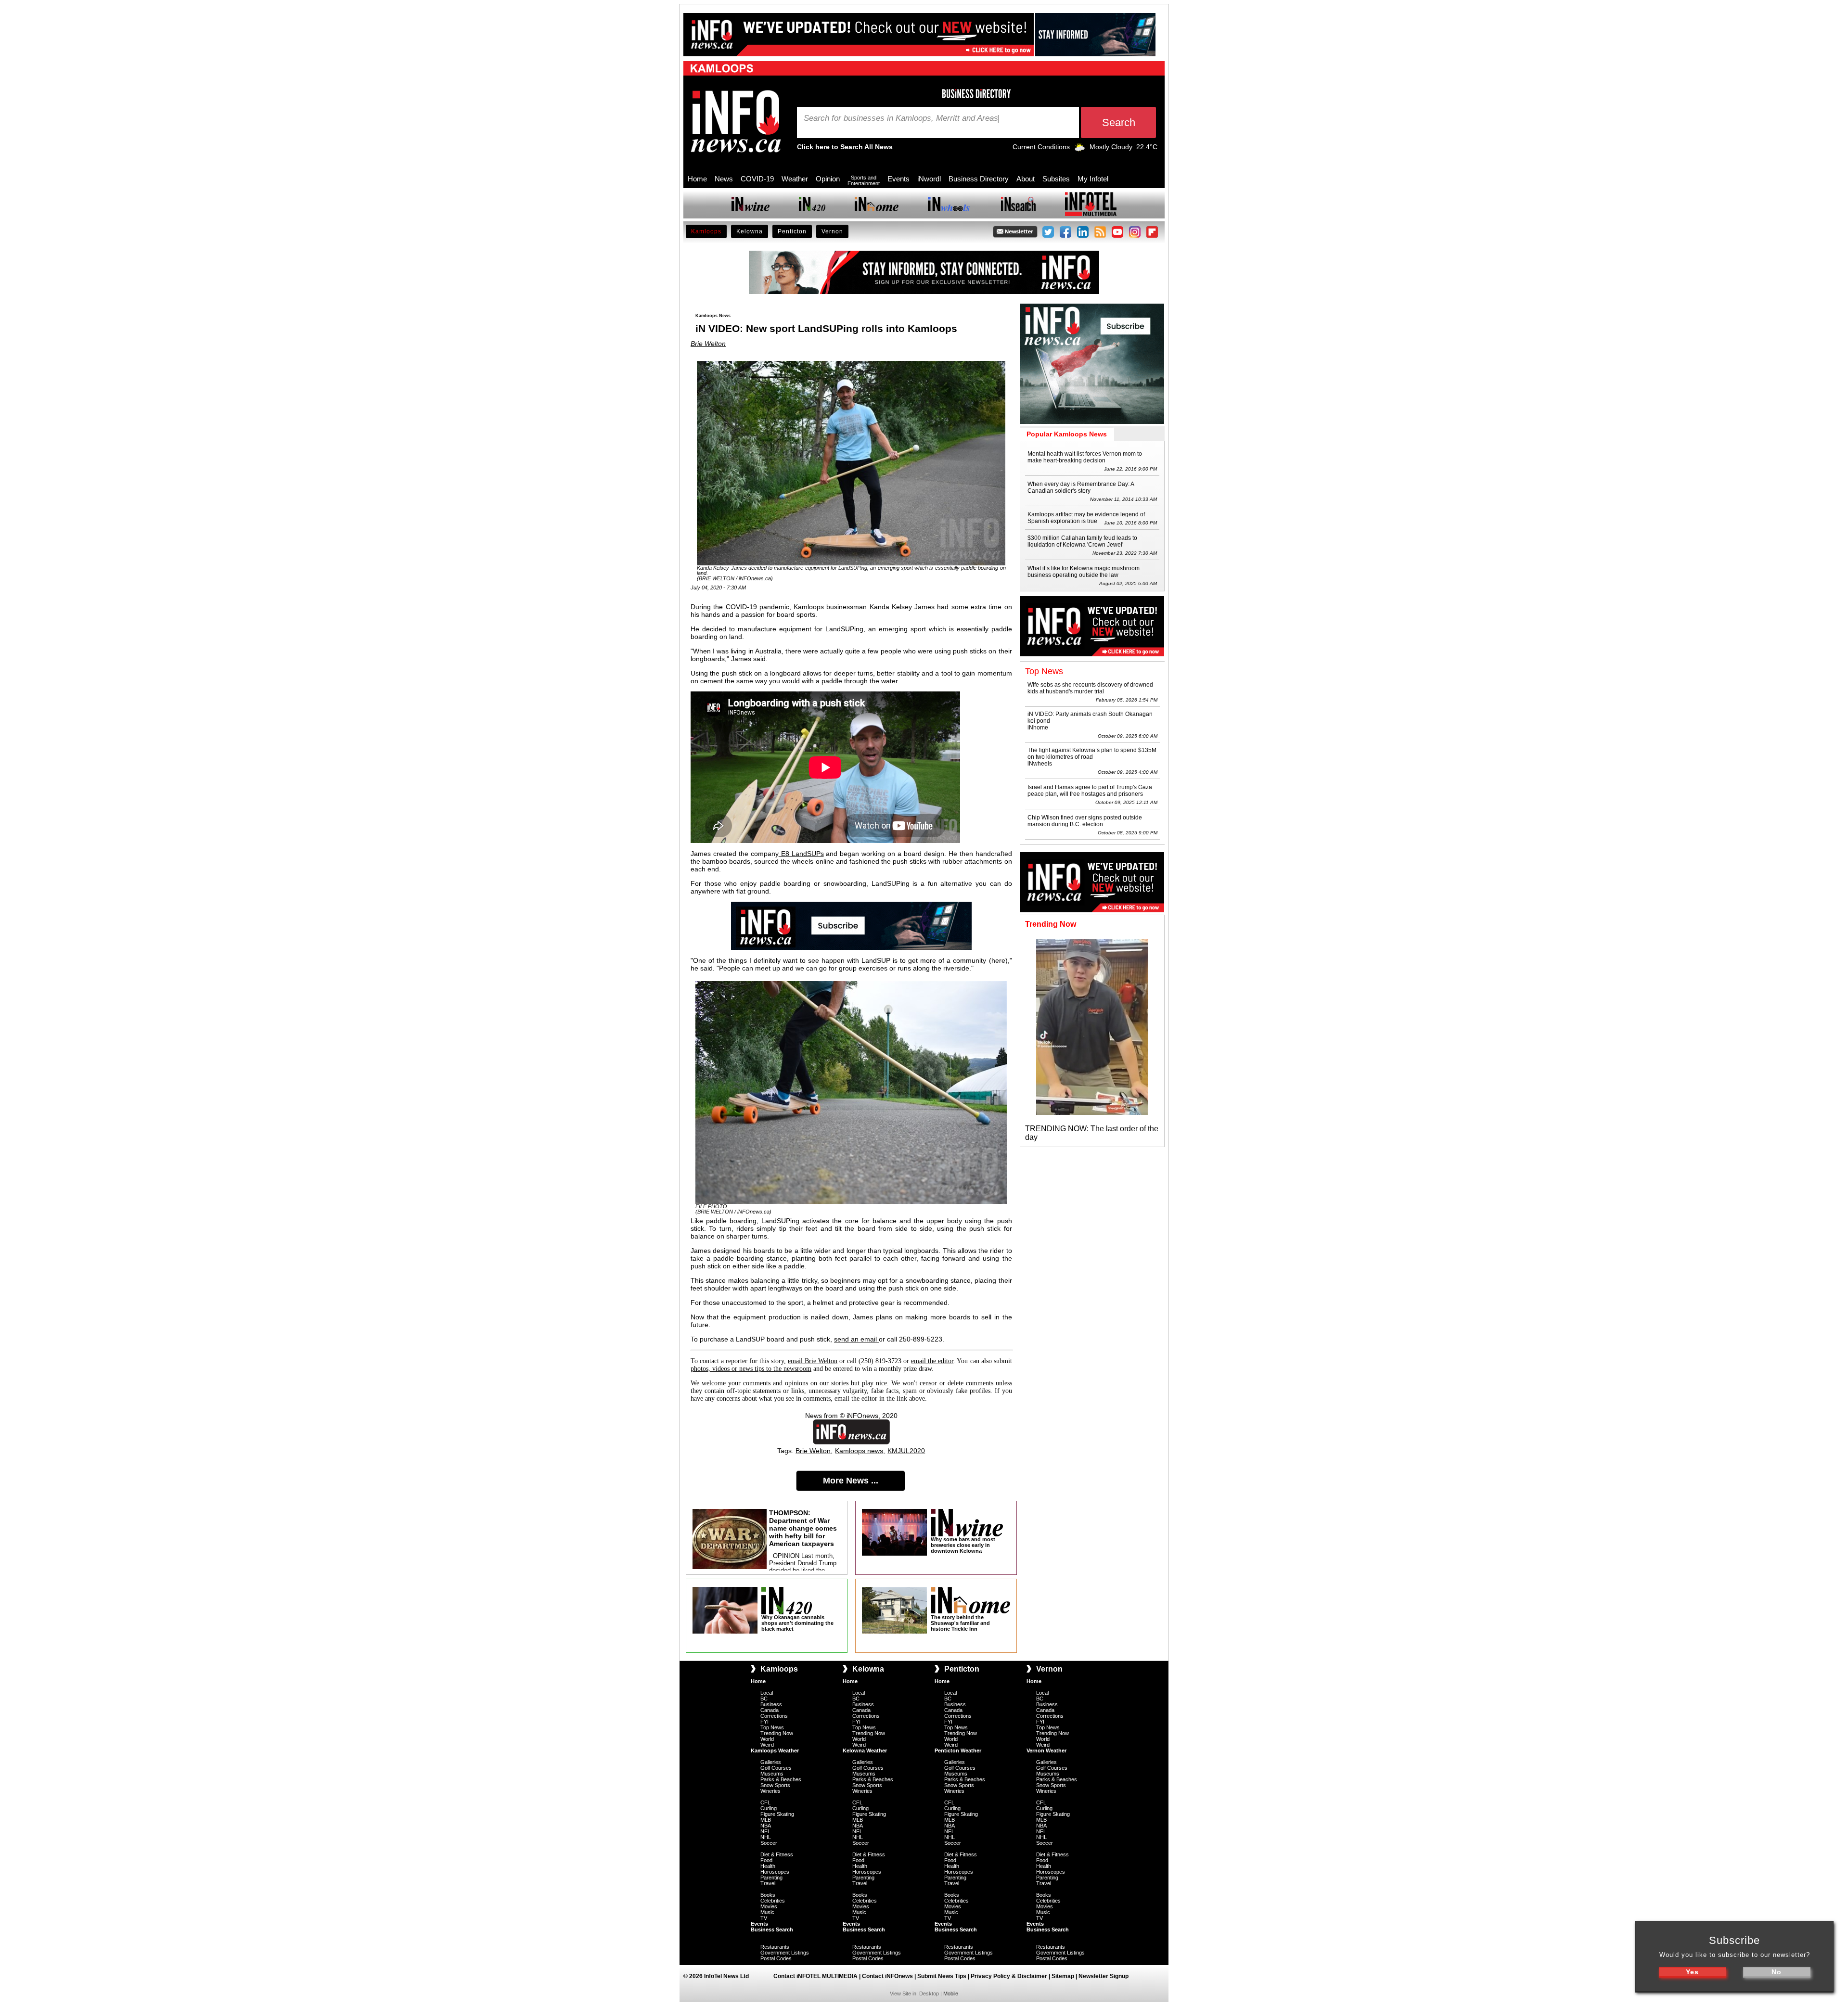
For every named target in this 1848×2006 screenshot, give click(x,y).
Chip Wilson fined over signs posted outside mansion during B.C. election (1085, 821)
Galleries (771, 1762)
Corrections (774, 1716)
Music (767, 1912)
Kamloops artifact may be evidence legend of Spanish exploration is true (1086, 518)
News (724, 179)
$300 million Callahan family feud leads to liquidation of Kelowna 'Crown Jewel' (1082, 541)
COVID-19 (757, 179)
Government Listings (785, 1953)
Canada (770, 1710)
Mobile (951, 1993)
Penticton (792, 231)
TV (764, 1918)
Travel (768, 1883)
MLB (766, 1820)
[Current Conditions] (1080, 149)
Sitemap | (1065, 1976)
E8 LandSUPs (801, 854)
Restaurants (775, 1947)
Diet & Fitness (777, 1854)
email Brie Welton (813, 1361)
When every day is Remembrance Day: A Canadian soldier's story (1081, 487)
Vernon (832, 231)
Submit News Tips (942, 1976)
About (1026, 179)
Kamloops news (859, 1451)
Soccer (769, 1843)
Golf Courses (776, 1768)
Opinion (828, 179)
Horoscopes (775, 1872)
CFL (765, 1802)
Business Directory (979, 179)
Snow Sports (775, 1785)
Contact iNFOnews (887, 1976)
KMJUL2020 (906, 1451)
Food (766, 1860)
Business (771, 1704)
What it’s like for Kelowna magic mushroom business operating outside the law (1084, 572)
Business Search (772, 1929)
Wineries (770, 1791)
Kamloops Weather (775, 1750)
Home (697, 179)
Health (768, 1866)
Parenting (771, 1878)
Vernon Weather (1046, 1750)
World (767, 1739)
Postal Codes (776, 1958)
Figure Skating (777, 1814)
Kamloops (706, 231)
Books (768, 1895)
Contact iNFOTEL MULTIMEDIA (815, 1976)
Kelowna (750, 231)
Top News (772, 1727)
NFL (765, 1831)
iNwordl (929, 179)
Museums (772, 1774)
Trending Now (777, 1733)
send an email (856, 1339)
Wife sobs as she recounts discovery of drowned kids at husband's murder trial (1090, 688)
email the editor (932, 1361)
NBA (766, 1826)
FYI (764, 1722)
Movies (769, 1906)
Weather (795, 179)
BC (764, 1699)
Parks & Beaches (781, 1779)
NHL (766, 1837)
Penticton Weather (958, 1750)
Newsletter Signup (1104, 1976)
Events (898, 179)
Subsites (1056, 179)
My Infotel (1093, 179)
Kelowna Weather (865, 1750)
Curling (769, 1808)
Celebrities (773, 1901)
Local (767, 1693)
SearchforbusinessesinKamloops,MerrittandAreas (901, 118)
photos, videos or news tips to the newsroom (751, 1369)
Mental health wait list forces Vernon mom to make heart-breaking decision (1085, 457)
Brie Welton (708, 344)
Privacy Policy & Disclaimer (1009, 1976)
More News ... (851, 1481)
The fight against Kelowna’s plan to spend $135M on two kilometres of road (1092, 754)
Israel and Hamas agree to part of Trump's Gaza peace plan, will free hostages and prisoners (1090, 791)
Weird (767, 1745)
